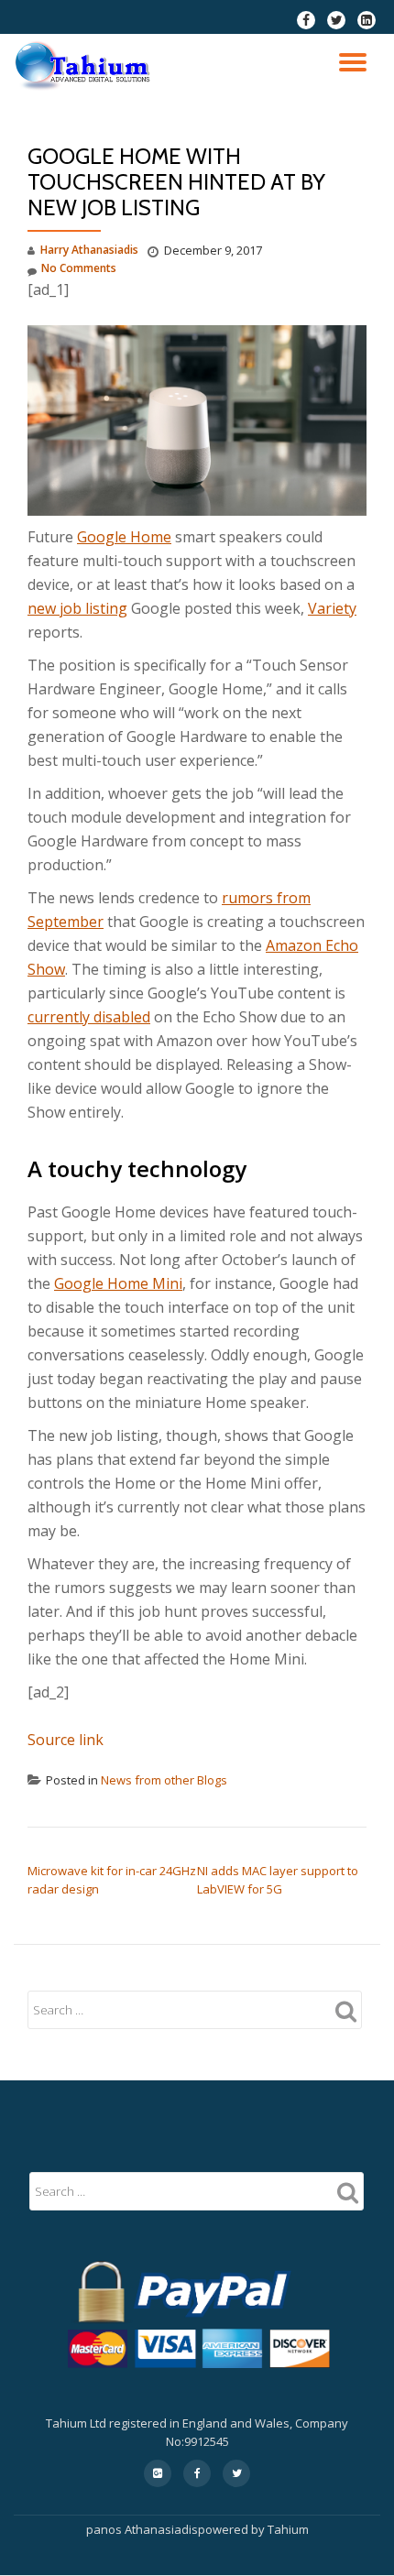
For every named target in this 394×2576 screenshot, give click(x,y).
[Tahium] (86, 66)
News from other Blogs (164, 1780)
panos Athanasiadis (142, 2529)
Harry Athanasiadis (89, 250)
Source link (66, 1740)
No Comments (79, 268)
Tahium (288, 2529)
